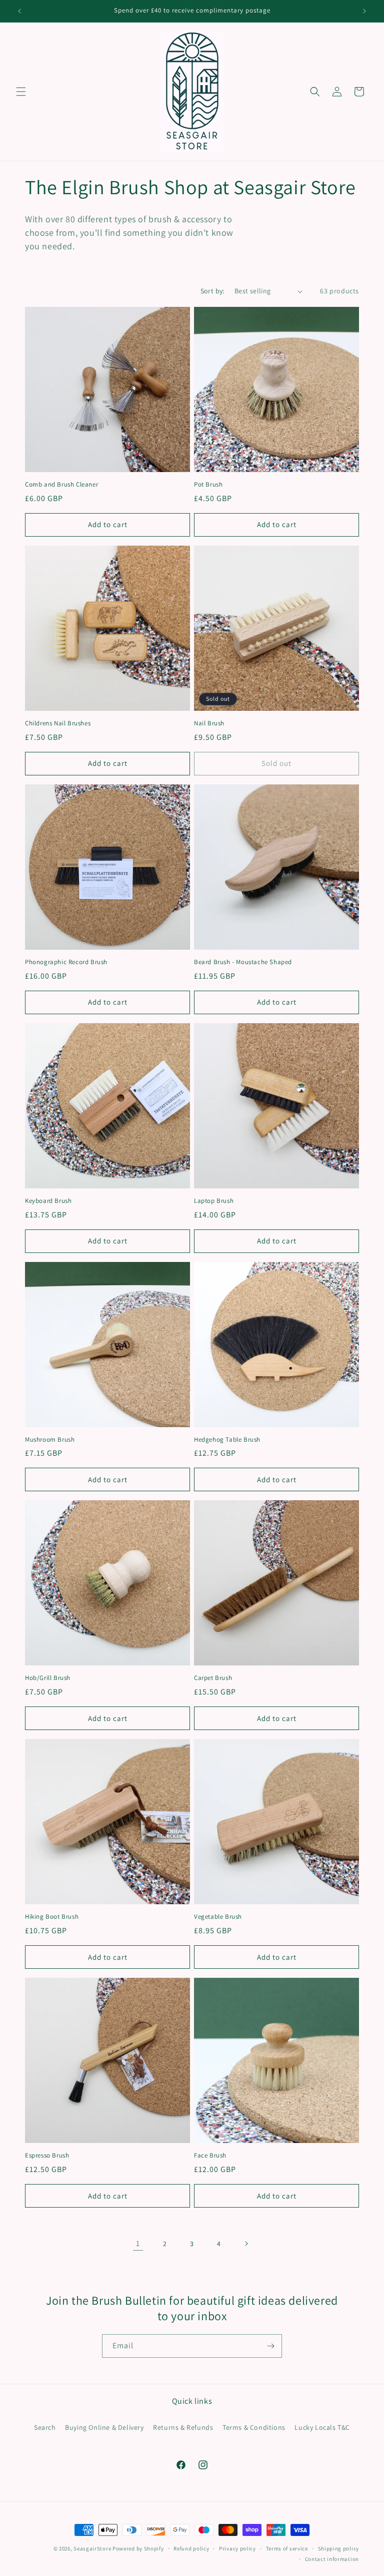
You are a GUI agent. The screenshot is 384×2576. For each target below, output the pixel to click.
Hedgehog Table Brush (227, 1440)
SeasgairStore (92, 2548)
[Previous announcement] (19, 11)
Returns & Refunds (183, 2427)
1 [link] (138, 2243)
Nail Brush (209, 723)
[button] (21, 92)
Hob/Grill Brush (48, 1678)
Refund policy (191, 2548)
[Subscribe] (270, 2346)
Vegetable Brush (218, 1917)
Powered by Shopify (138, 2548)
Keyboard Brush (48, 1201)
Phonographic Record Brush (66, 962)
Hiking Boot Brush (52, 1917)
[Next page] (246, 2244)
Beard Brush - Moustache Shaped (243, 962)
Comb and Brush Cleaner (61, 485)
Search (45, 2427)
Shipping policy (339, 2548)
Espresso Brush (47, 2156)
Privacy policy (237, 2548)
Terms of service (287, 2548)
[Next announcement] (364, 11)
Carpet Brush (213, 1678)
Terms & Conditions (254, 2427)
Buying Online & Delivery (104, 2427)
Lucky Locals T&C (322, 2427)
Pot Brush (208, 485)
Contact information (332, 2559)
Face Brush (210, 2156)
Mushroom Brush (50, 1440)
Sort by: (212, 291)
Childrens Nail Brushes (58, 723)
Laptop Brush (214, 1201)
